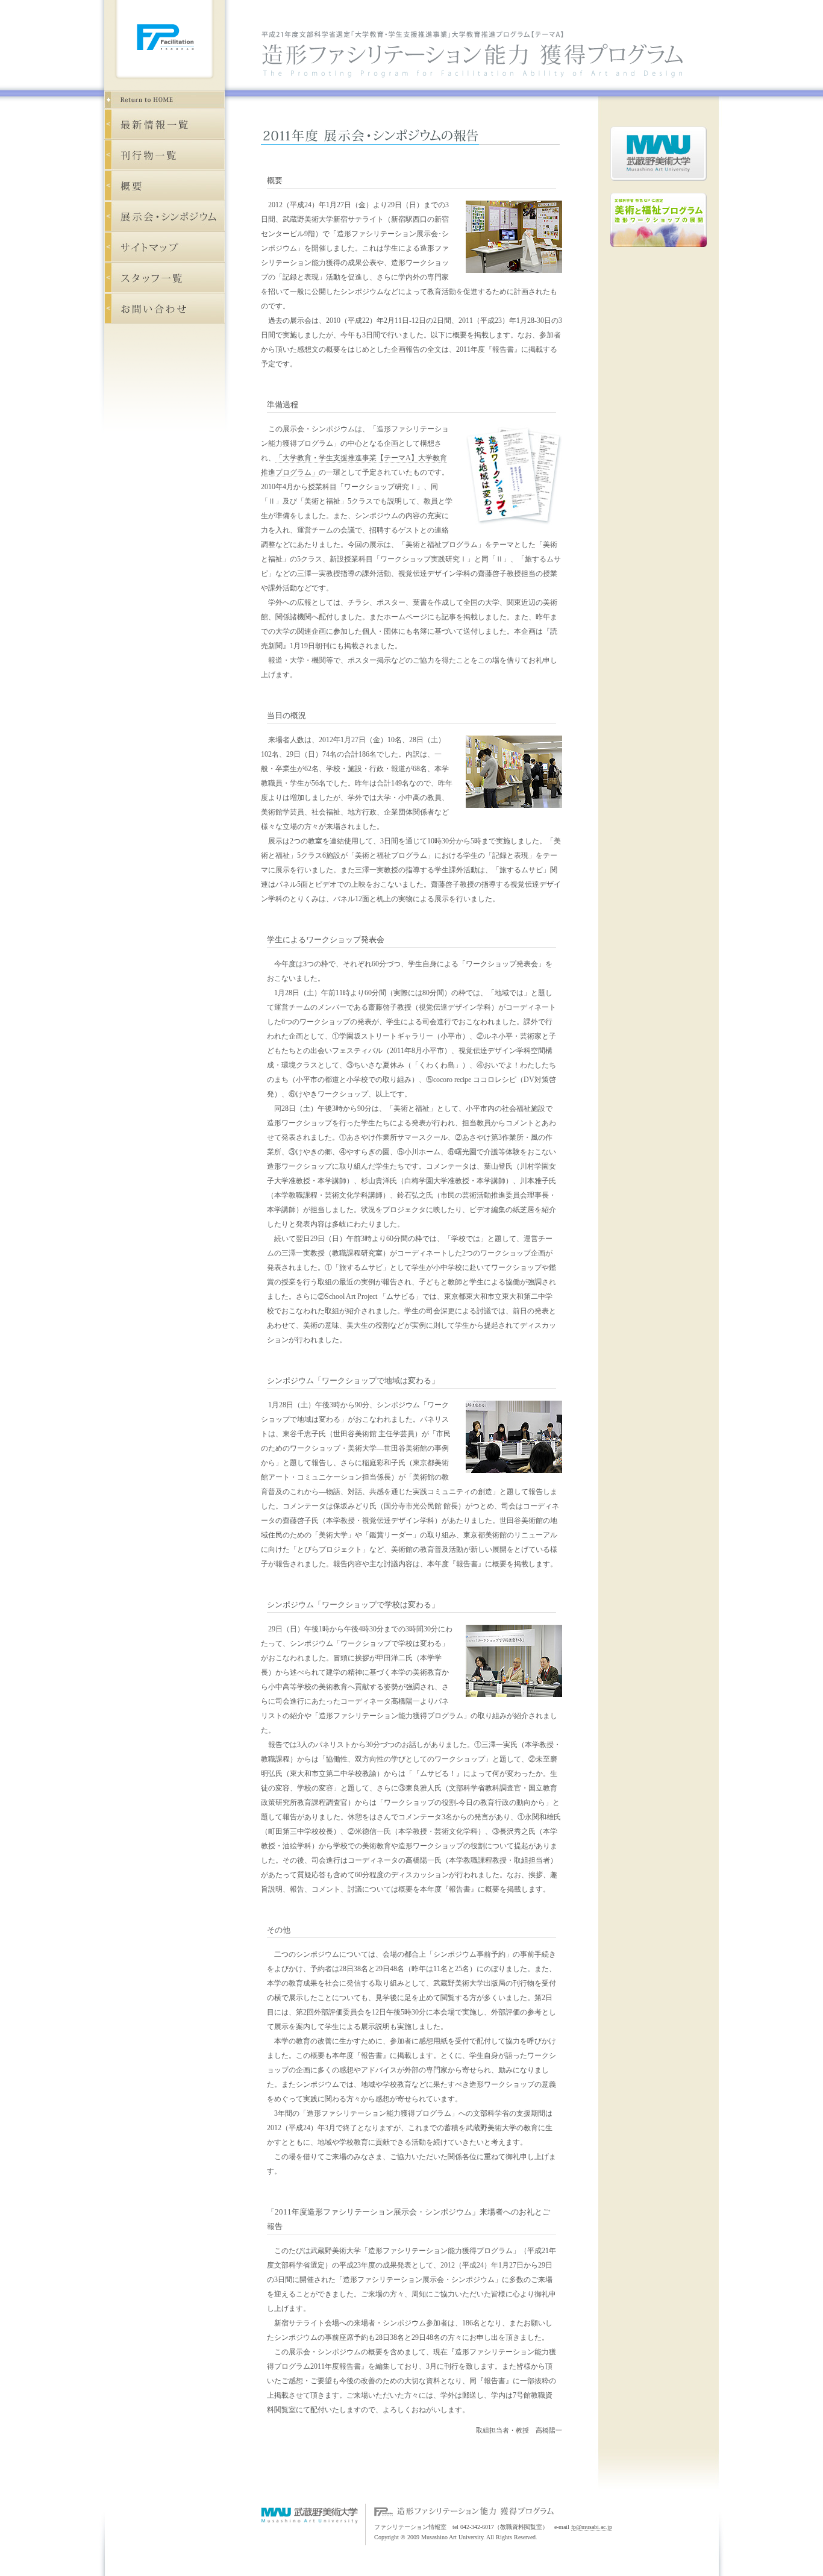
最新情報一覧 (164, 124)
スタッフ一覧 (164, 278)
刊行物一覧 (164, 155)
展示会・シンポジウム (164, 217)
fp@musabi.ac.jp (592, 2527)
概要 (164, 186)
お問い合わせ (164, 309)
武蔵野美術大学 (659, 154)
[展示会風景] (508, 280)
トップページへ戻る (164, 99)
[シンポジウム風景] (508, 1480)
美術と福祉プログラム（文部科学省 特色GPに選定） (659, 220)
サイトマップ (164, 247)
